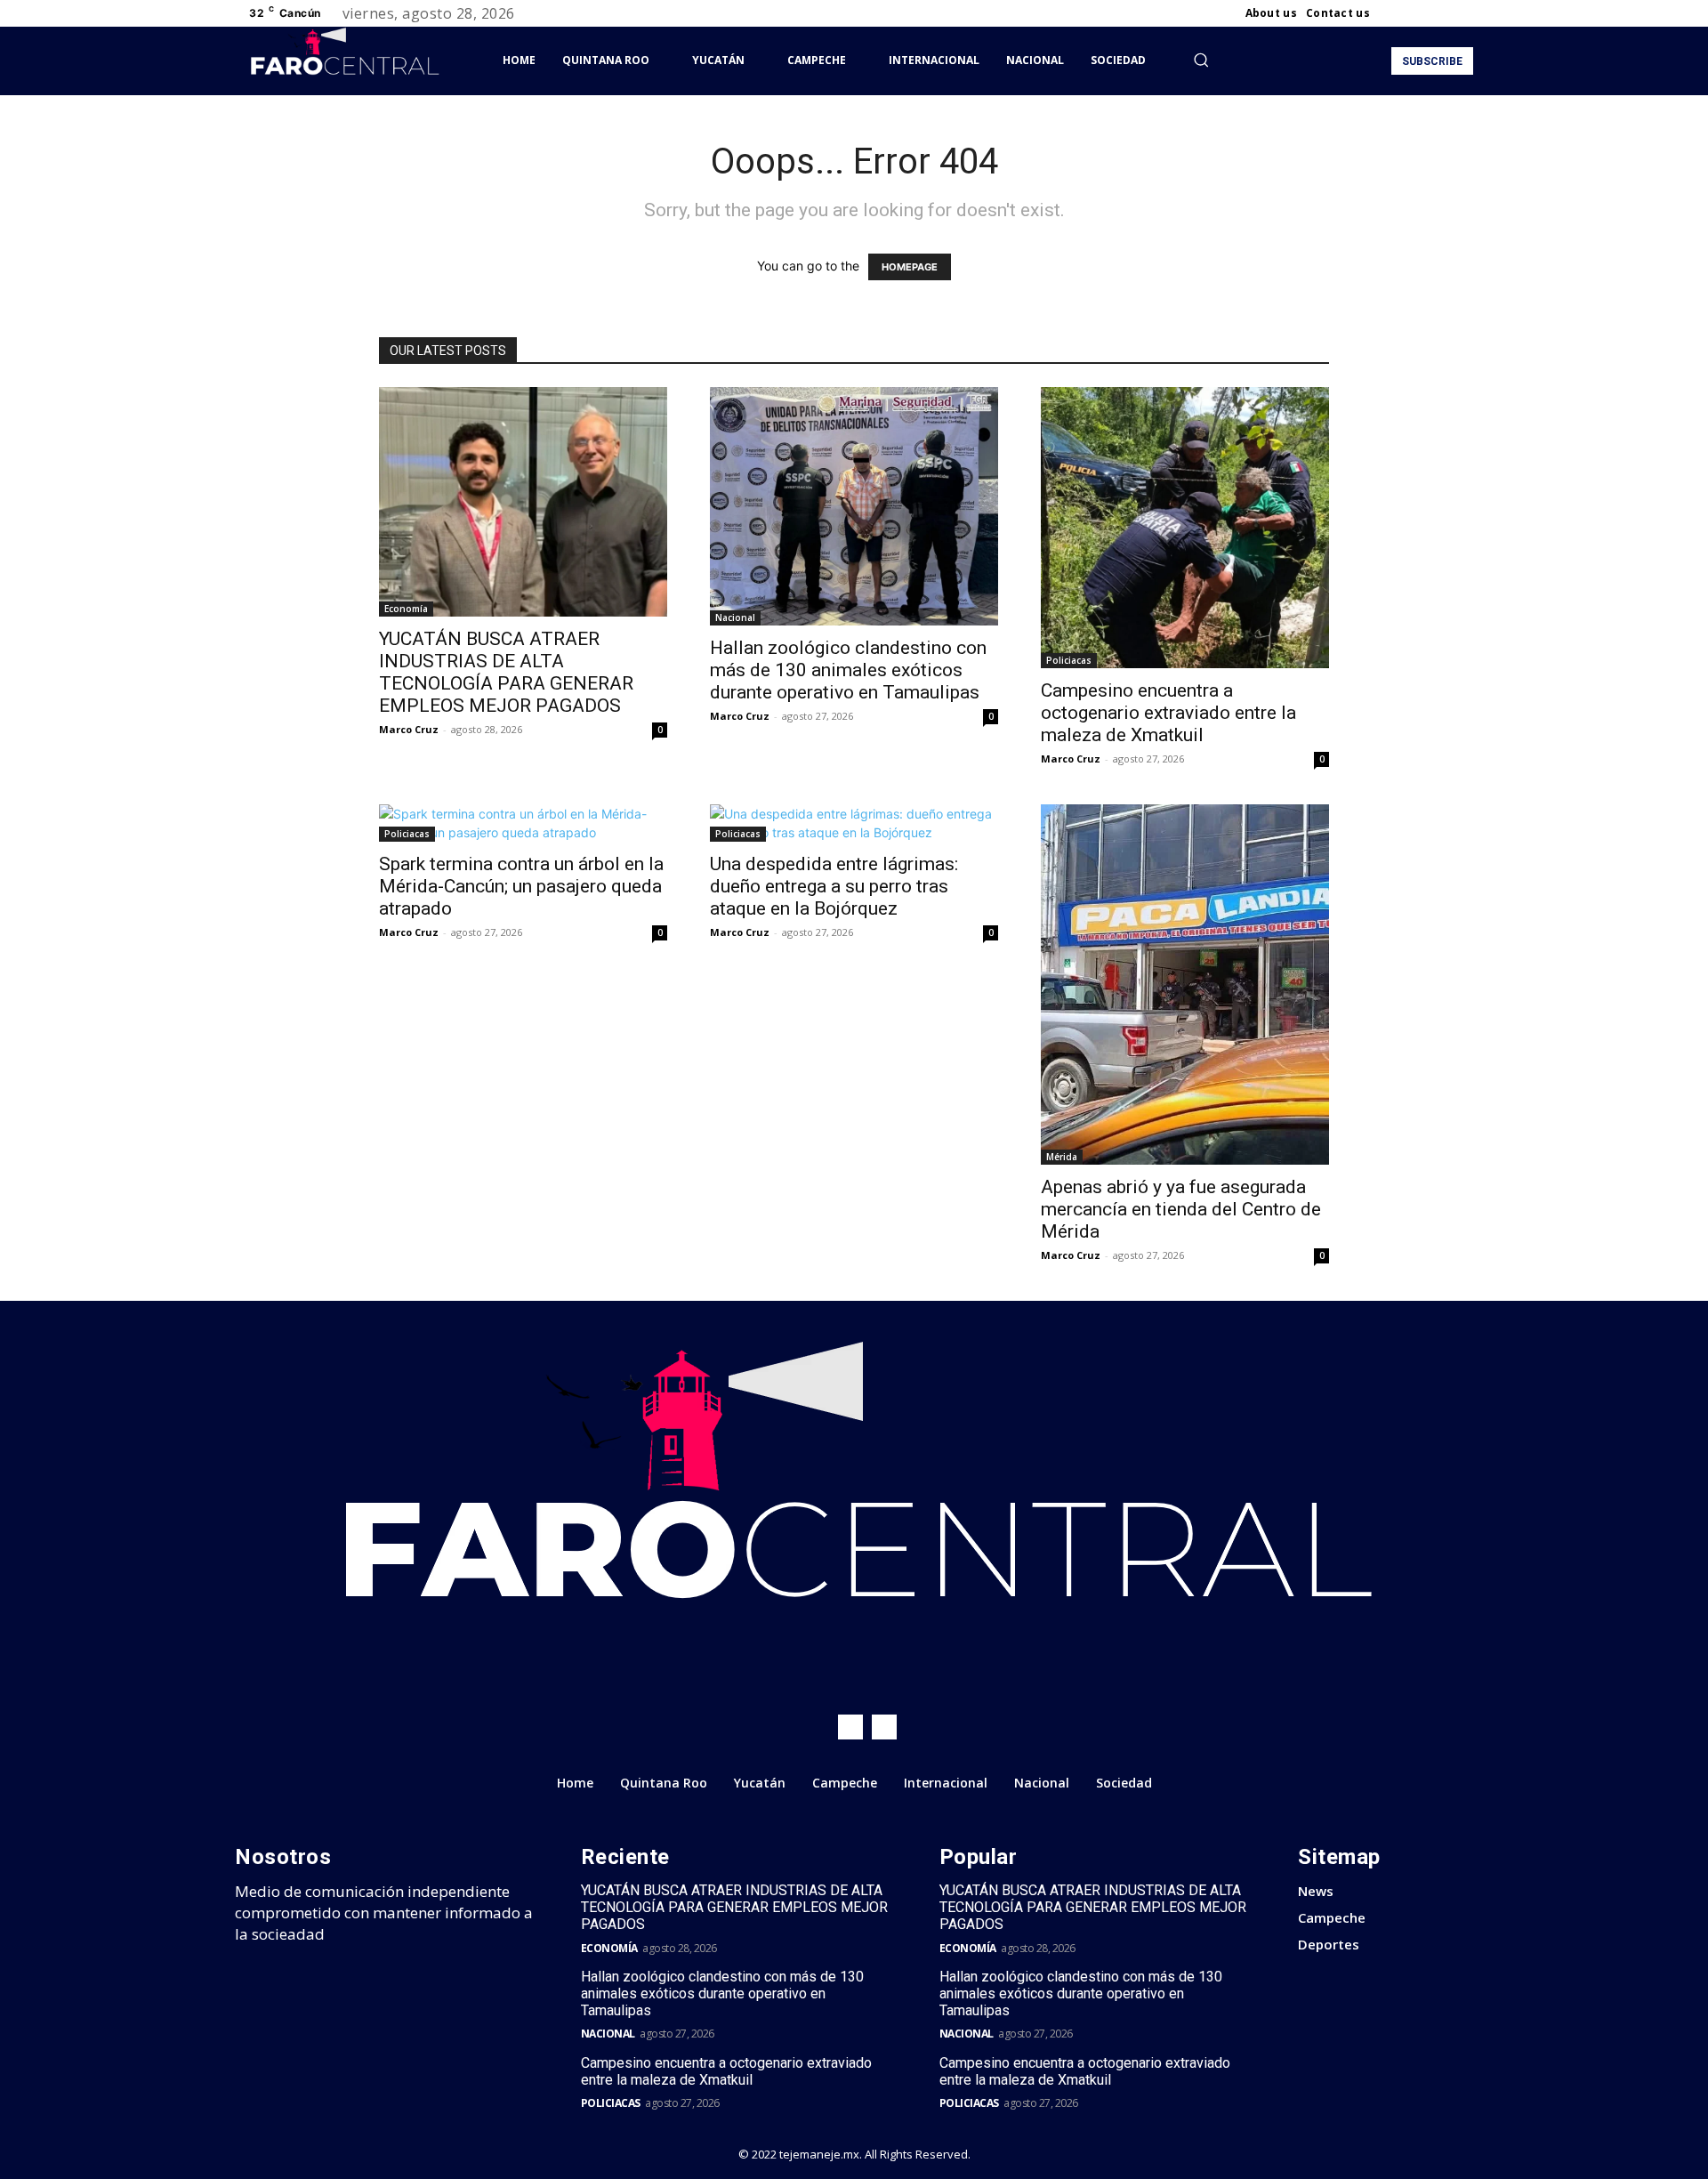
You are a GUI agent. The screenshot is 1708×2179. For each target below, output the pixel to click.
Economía (406, 609)
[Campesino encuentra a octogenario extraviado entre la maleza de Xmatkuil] (1185, 528)
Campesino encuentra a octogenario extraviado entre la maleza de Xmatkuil (1168, 713)
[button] (1201, 60)
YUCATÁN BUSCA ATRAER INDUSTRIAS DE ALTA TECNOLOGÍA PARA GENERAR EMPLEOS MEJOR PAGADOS (506, 672)
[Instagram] (1420, 13)
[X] (1441, 13)
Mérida (1062, 1157)
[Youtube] (1462, 13)
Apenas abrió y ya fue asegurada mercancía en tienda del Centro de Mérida (1181, 1209)
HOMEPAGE (910, 267)
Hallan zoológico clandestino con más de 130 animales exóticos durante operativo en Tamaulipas (848, 670)
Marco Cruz (409, 729)
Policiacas (1069, 660)
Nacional (735, 617)
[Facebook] (1398, 13)
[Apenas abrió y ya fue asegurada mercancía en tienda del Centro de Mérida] (1185, 985)
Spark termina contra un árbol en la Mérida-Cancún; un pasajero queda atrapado (521, 886)
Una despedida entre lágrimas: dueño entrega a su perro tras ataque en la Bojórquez (834, 886)
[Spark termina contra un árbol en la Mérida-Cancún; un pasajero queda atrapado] (523, 823)
